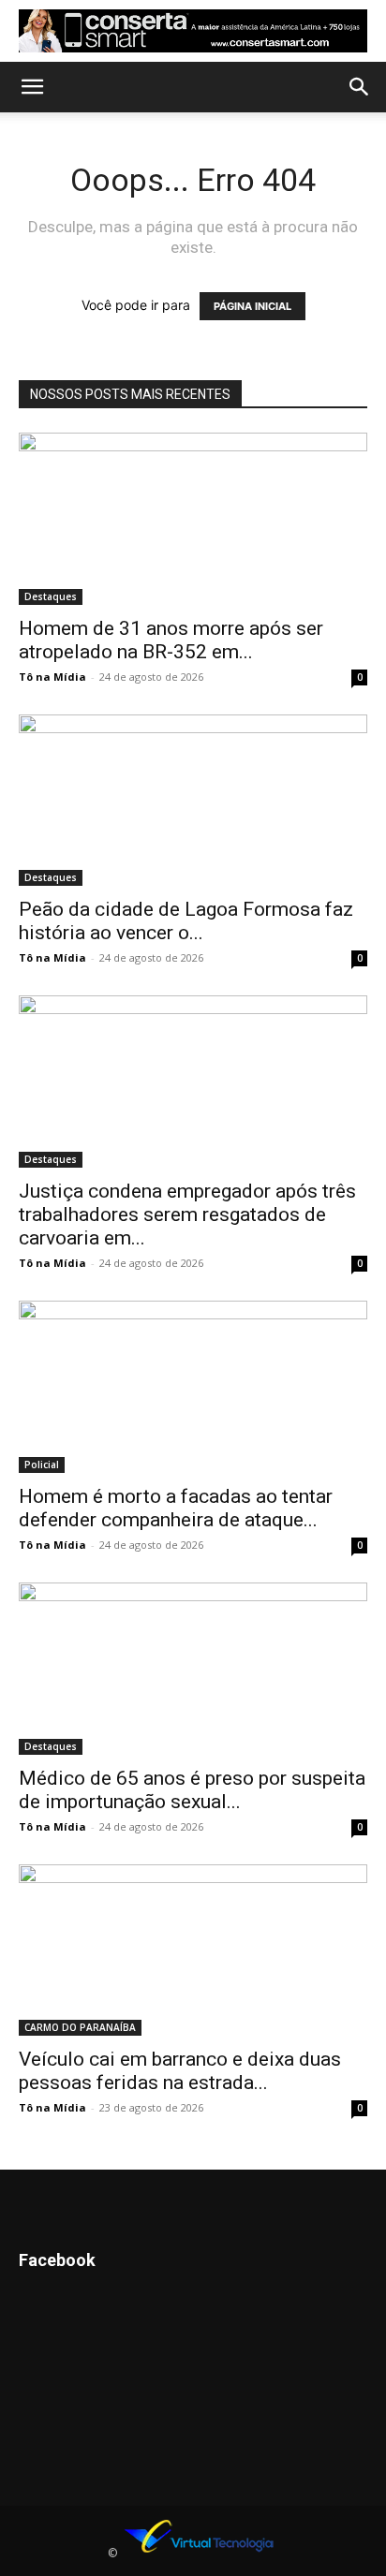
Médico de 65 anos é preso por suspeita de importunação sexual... (192, 1790)
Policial (42, 1465)
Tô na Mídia (52, 677)
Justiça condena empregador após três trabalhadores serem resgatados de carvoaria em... (187, 1214)
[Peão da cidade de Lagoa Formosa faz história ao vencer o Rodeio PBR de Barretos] (193, 801)
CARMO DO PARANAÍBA (80, 2027)
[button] (32, 87)
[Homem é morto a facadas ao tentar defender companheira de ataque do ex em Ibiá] (193, 1387)
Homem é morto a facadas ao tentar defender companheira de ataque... (176, 1508)
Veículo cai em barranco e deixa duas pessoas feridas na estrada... (180, 2071)
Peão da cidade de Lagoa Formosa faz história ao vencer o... (186, 921)
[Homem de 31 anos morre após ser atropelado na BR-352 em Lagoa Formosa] (193, 519)
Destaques (51, 596)
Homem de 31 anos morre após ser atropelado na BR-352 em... (171, 640)
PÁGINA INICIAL (252, 306)
